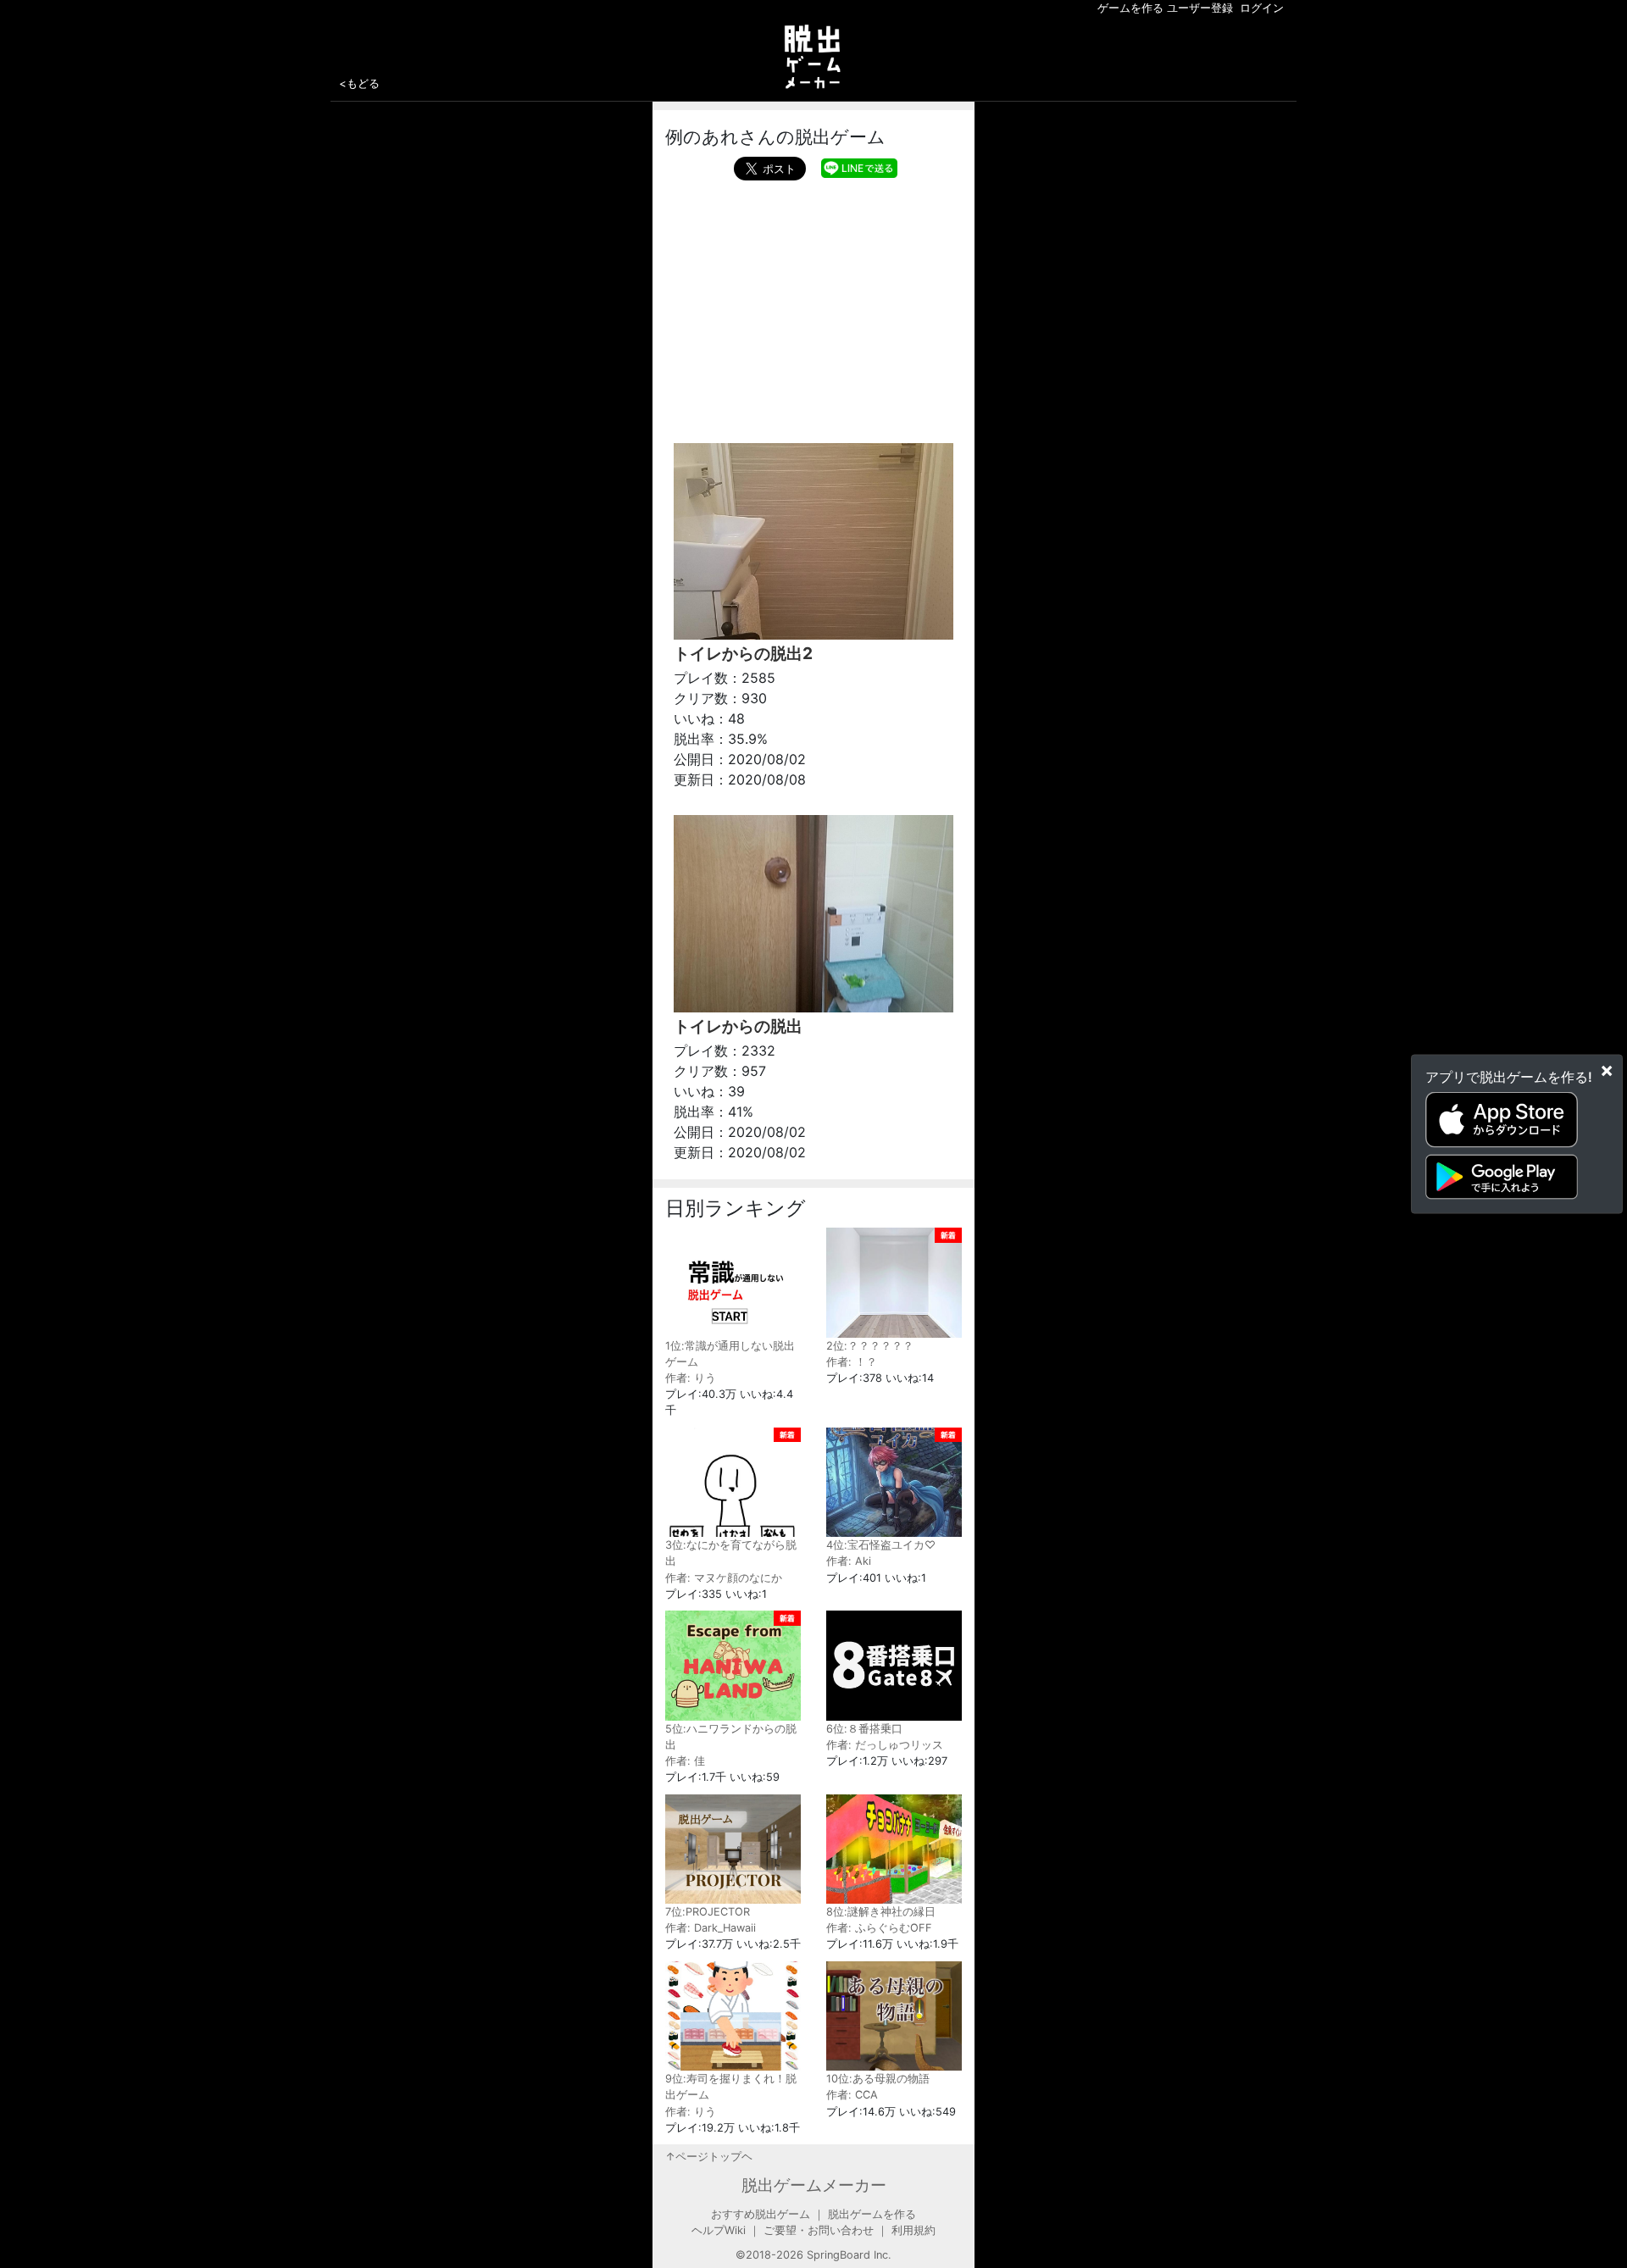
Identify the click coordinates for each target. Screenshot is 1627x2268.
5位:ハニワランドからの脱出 (731, 1737)
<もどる (359, 83)
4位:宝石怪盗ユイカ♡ (881, 1545)
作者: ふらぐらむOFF (879, 1928)
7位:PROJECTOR (708, 1912)
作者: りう (691, 1378)
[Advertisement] (813, 308)
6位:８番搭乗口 (864, 1729)
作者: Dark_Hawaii (711, 1928)
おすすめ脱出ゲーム (761, 2214)
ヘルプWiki (719, 2230)
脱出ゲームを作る (872, 2214)
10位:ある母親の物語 (878, 2079)
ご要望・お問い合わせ (819, 2230)
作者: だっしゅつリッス (885, 1745)
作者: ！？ (852, 1362)
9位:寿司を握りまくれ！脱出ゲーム (731, 2087)
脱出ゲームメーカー (814, 2185)
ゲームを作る (1130, 8)
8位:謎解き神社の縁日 (881, 1912)
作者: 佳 (685, 1761)
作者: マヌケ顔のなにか (724, 1578)
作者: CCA (852, 2095)
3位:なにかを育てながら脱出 (731, 1553)
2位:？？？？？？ (870, 1346)
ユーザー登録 (1200, 8)
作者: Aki (849, 1561)
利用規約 (913, 2230)
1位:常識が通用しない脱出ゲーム (730, 1354)
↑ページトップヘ (709, 2157)
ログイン (1262, 8)
